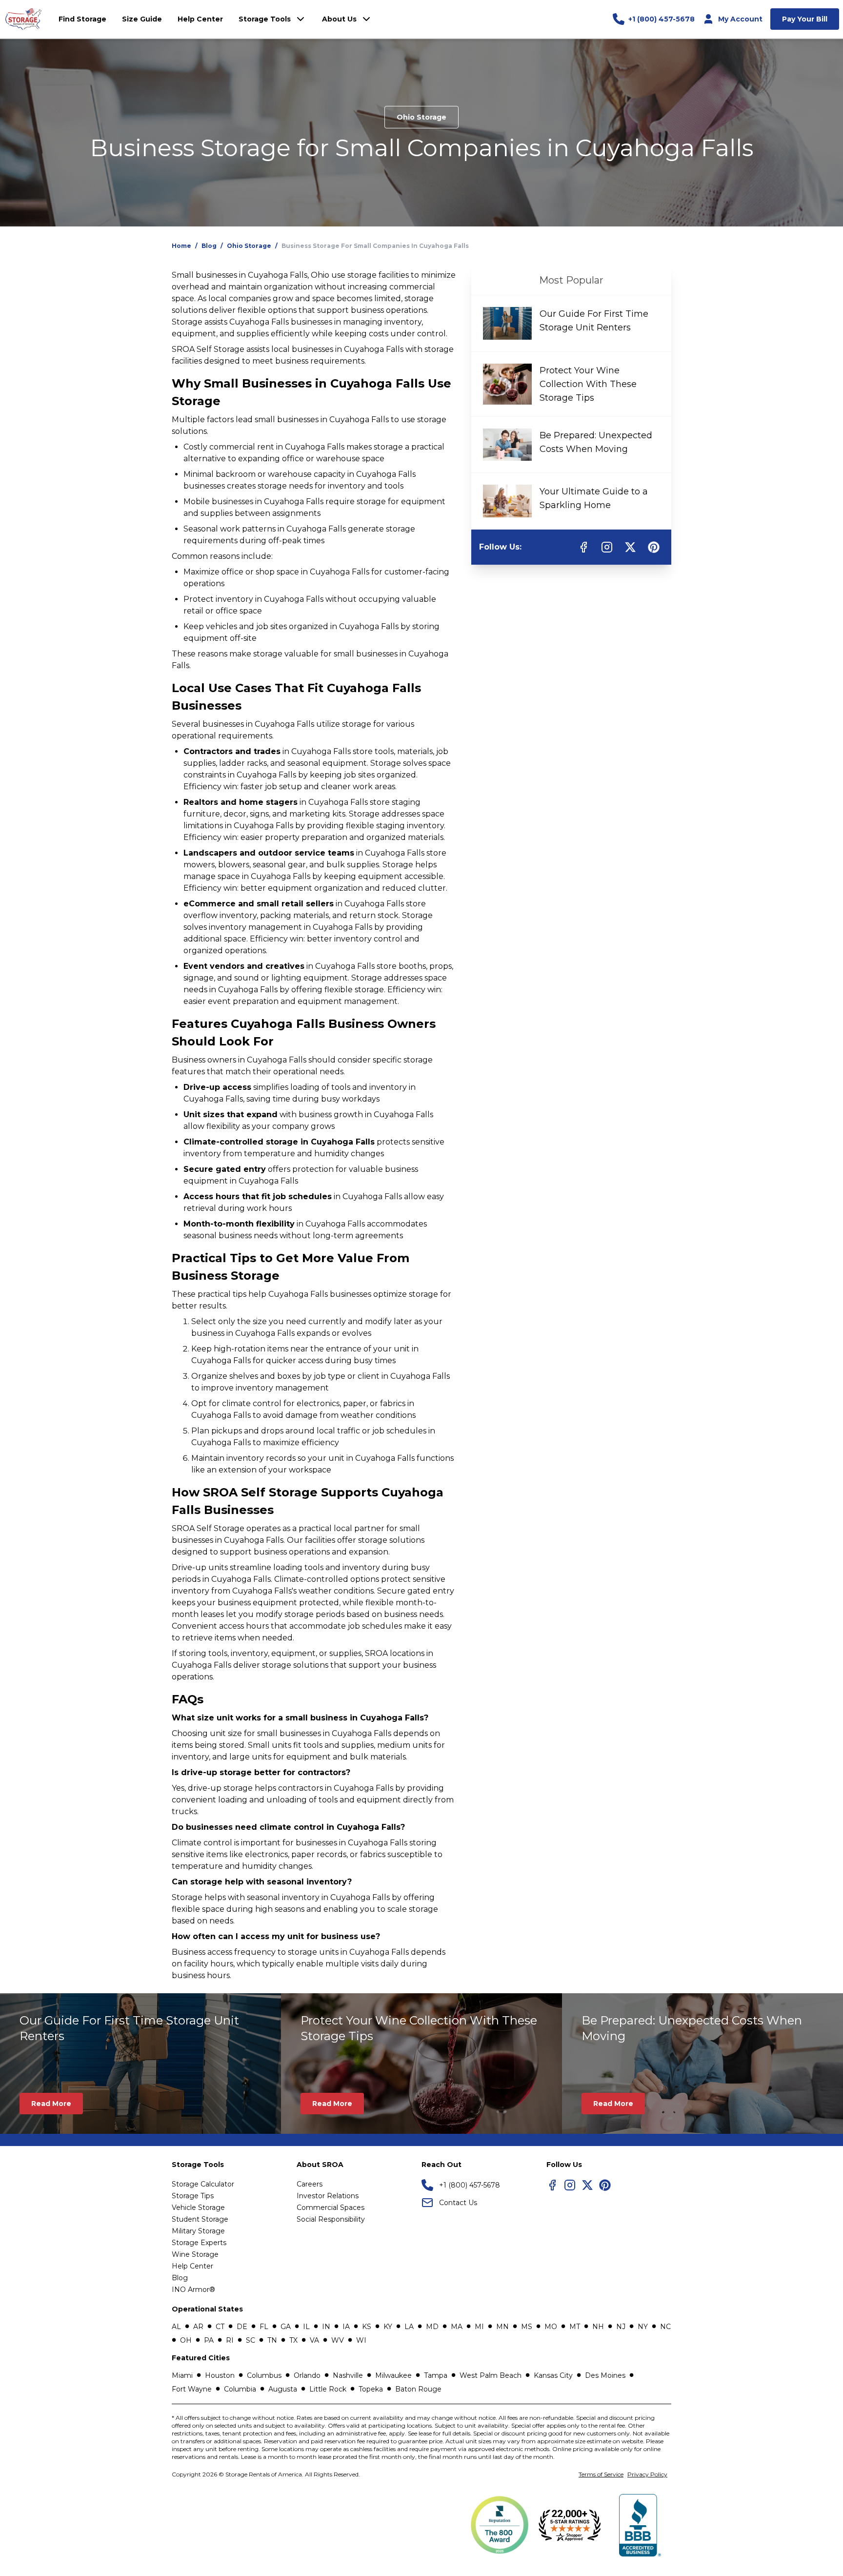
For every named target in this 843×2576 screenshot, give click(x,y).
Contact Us (458, 2203)
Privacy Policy (647, 2474)
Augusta (283, 2389)
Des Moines (605, 2375)
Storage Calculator (203, 2184)
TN (272, 2340)
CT (220, 2327)
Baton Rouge (418, 2389)
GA (286, 2327)
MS (527, 2327)
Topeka (371, 2389)
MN (502, 2327)
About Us (339, 19)
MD (432, 2327)
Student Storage (200, 2219)
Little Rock (328, 2389)
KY (388, 2327)
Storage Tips (193, 2196)
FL (264, 2327)
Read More (51, 2104)
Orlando (307, 2375)
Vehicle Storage (198, 2208)
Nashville (348, 2375)
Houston (220, 2375)
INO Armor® (193, 2290)
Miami (182, 2375)
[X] (587, 2185)
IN (326, 2327)
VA (314, 2340)
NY (643, 2327)
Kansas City (553, 2375)
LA (409, 2327)
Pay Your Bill (805, 19)
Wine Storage (195, 2254)
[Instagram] (570, 2185)
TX (293, 2340)
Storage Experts (199, 2243)
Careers (310, 2184)
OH (186, 2340)
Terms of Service (601, 2474)
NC (665, 2327)
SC (251, 2340)
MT (575, 2327)
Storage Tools (265, 19)
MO (551, 2327)
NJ (621, 2327)
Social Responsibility (331, 2219)
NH (598, 2327)
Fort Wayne (192, 2389)
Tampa (436, 2375)
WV (338, 2340)
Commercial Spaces (331, 2208)
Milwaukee (393, 2375)
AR (198, 2327)
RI (230, 2340)
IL (306, 2327)
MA (457, 2327)
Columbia (240, 2389)
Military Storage (198, 2231)
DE (242, 2327)
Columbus (264, 2375)
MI (479, 2327)
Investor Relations (328, 2196)
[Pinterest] (605, 2185)
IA (346, 2327)
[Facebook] (552, 2185)
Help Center (192, 2266)
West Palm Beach (491, 2375)
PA (209, 2340)
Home (181, 246)
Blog (209, 246)
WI (361, 2340)
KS (367, 2327)
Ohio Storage (421, 117)
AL (176, 2327)
